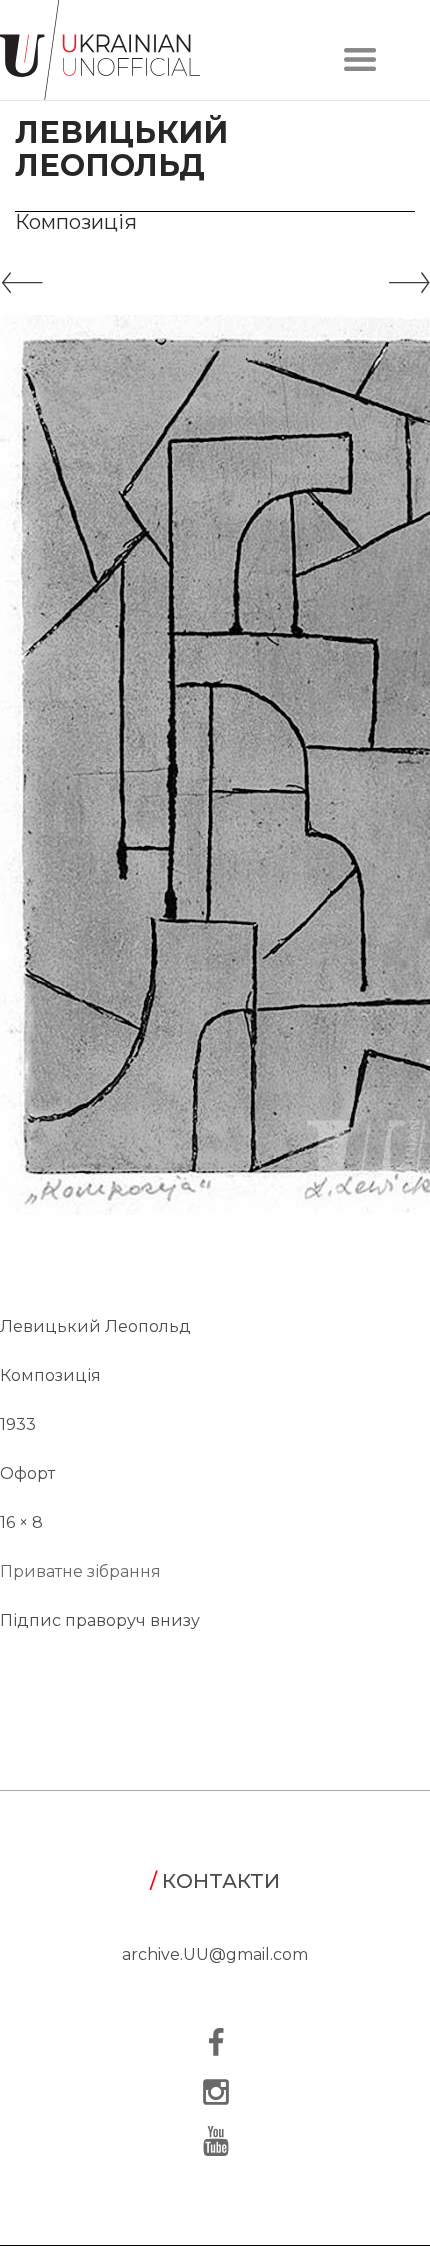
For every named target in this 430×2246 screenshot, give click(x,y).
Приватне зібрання (80, 1571)
